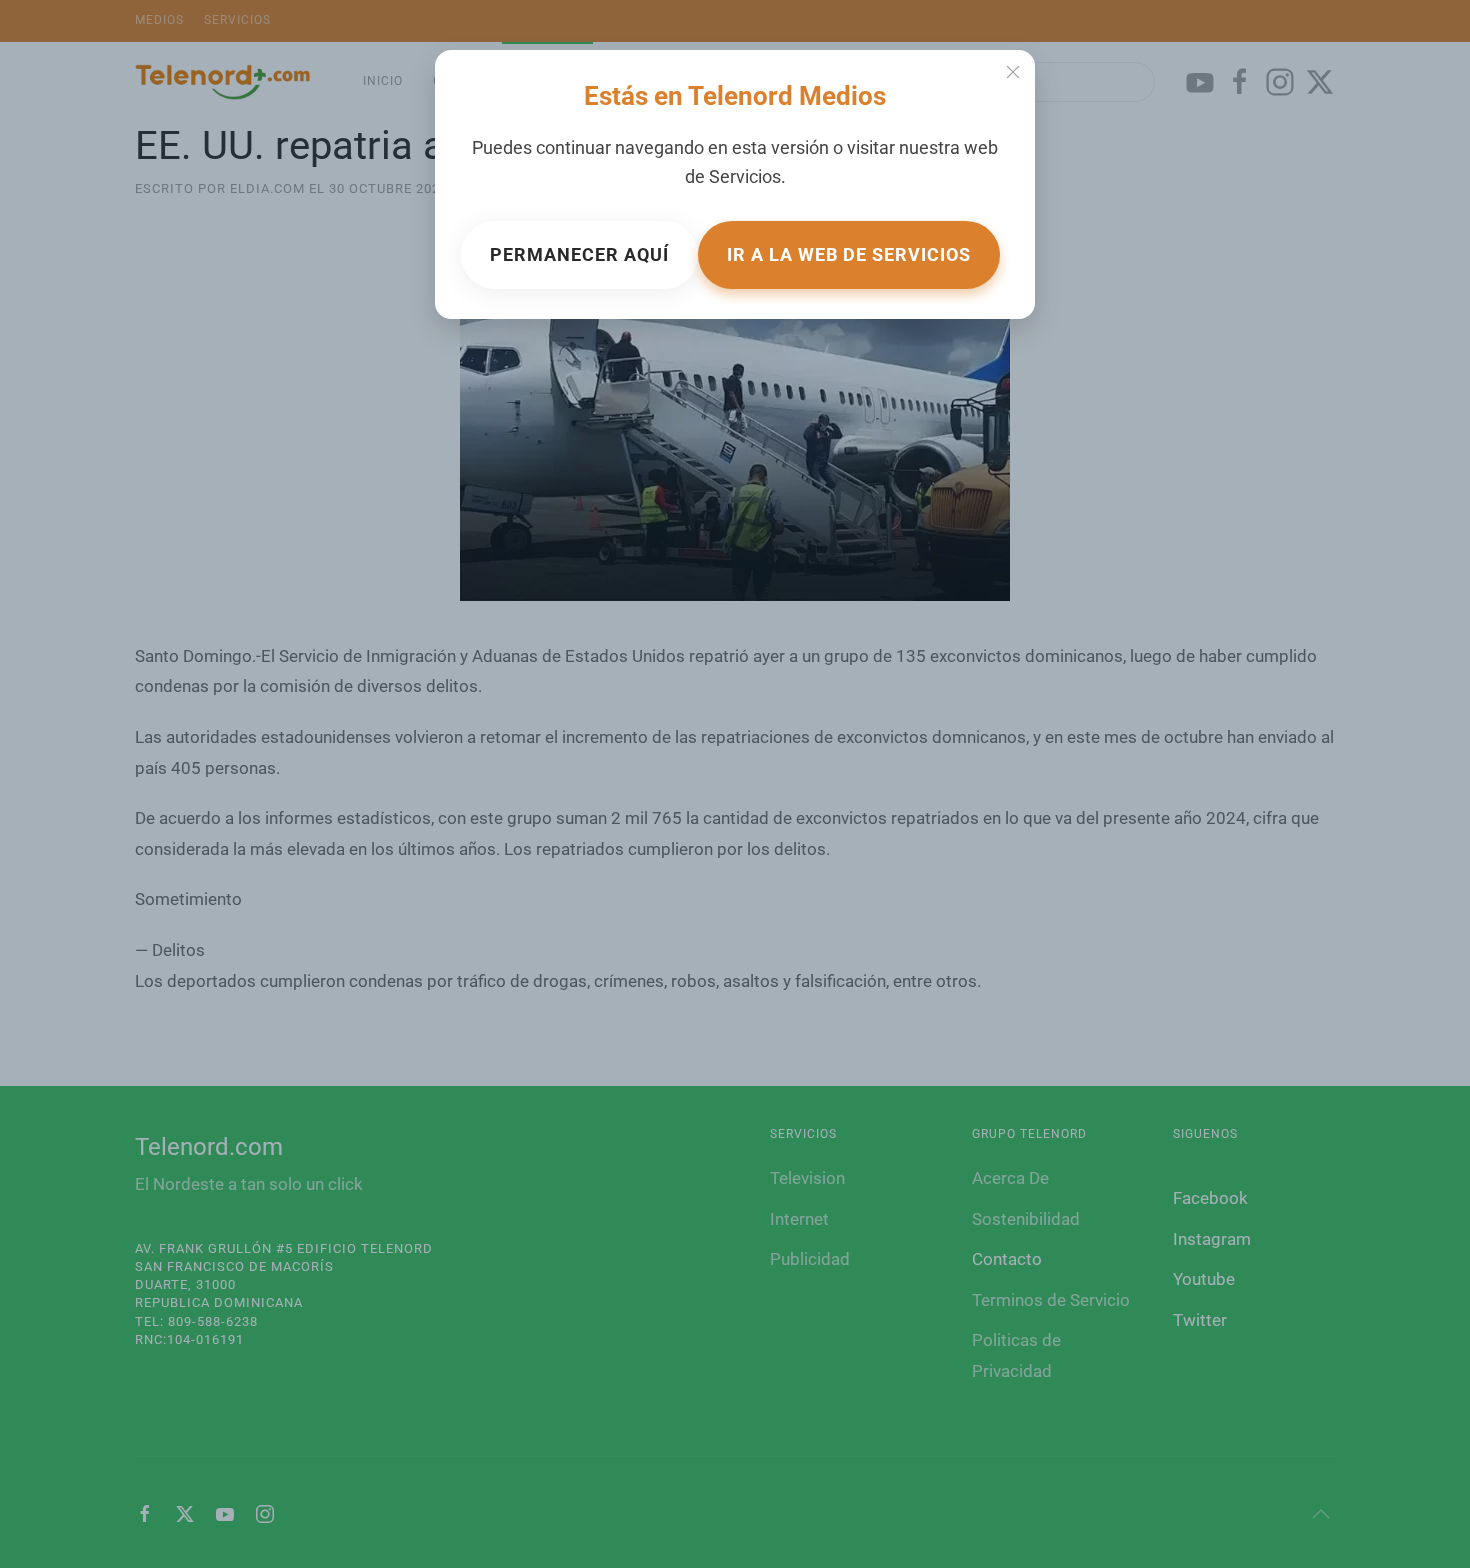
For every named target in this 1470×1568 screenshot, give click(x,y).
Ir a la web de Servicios (849, 254)
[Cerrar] (1013, 72)
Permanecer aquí (579, 254)
